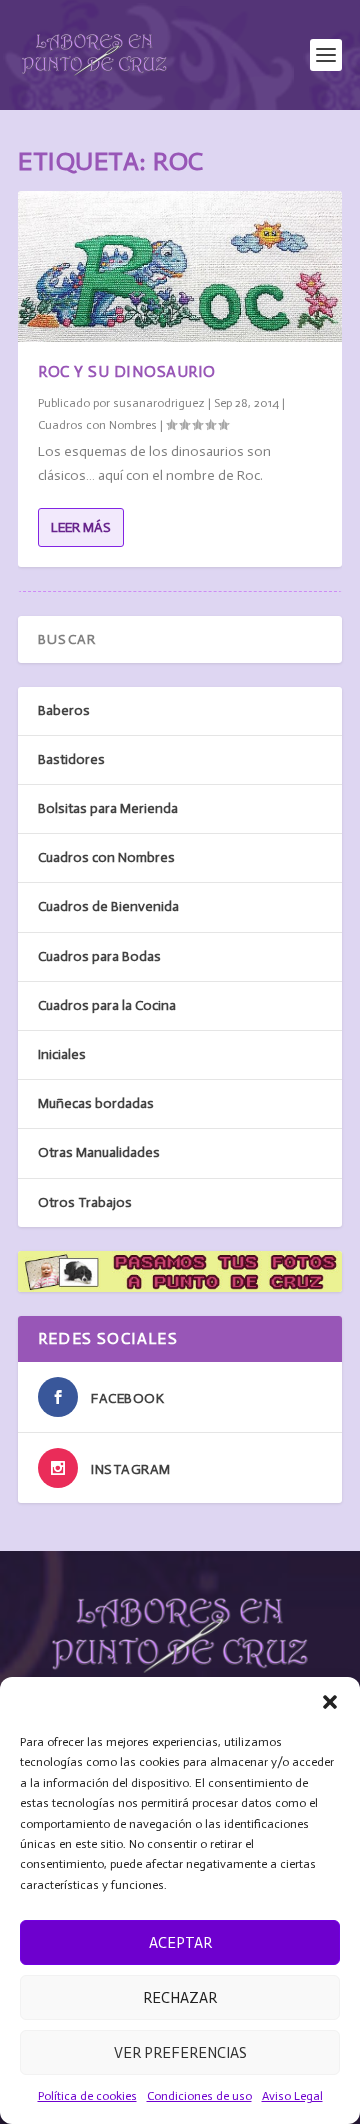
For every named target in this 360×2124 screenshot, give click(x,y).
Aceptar (180, 1943)
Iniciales (62, 1054)
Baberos (64, 710)
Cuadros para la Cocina (107, 1005)
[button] (330, 1702)
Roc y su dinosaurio (127, 371)
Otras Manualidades (99, 1152)
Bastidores (71, 759)
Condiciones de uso (199, 2096)
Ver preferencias (180, 2053)
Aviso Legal (292, 2096)
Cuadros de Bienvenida (108, 906)
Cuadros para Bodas (99, 956)
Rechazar (180, 1998)
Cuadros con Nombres (97, 425)
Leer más (81, 527)
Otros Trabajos (85, 1202)
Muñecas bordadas (96, 1103)
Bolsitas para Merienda (108, 808)
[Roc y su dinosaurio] (180, 266)
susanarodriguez (159, 403)
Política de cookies (87, 2096)
